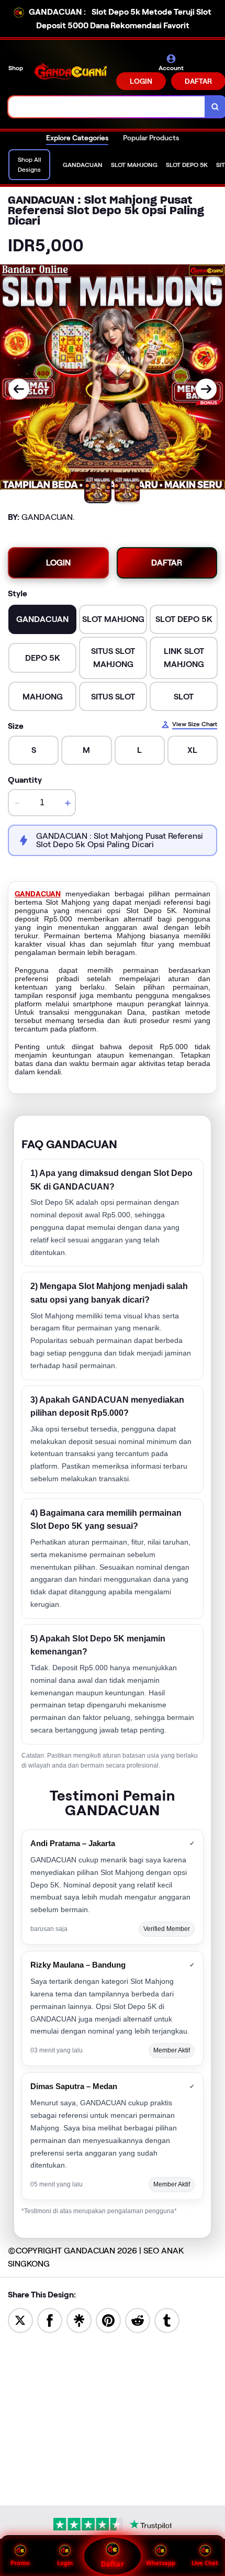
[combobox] (107, 107)
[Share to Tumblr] (167, 2320)
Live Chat (205, 2563)
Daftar (112, 2564)
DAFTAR (167, 563)
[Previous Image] (19, 389)
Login (65, 2563)
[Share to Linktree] (79, 2320)
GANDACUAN (38, 894)
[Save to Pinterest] (108, 2320)
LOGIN (141, 81)
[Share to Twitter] (20, 2320)
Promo (20, 2563)
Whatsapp (161, 2563)
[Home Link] (71, 72)
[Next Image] (206, 389)
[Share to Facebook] (50, 2320)
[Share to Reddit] (138, 2320)
